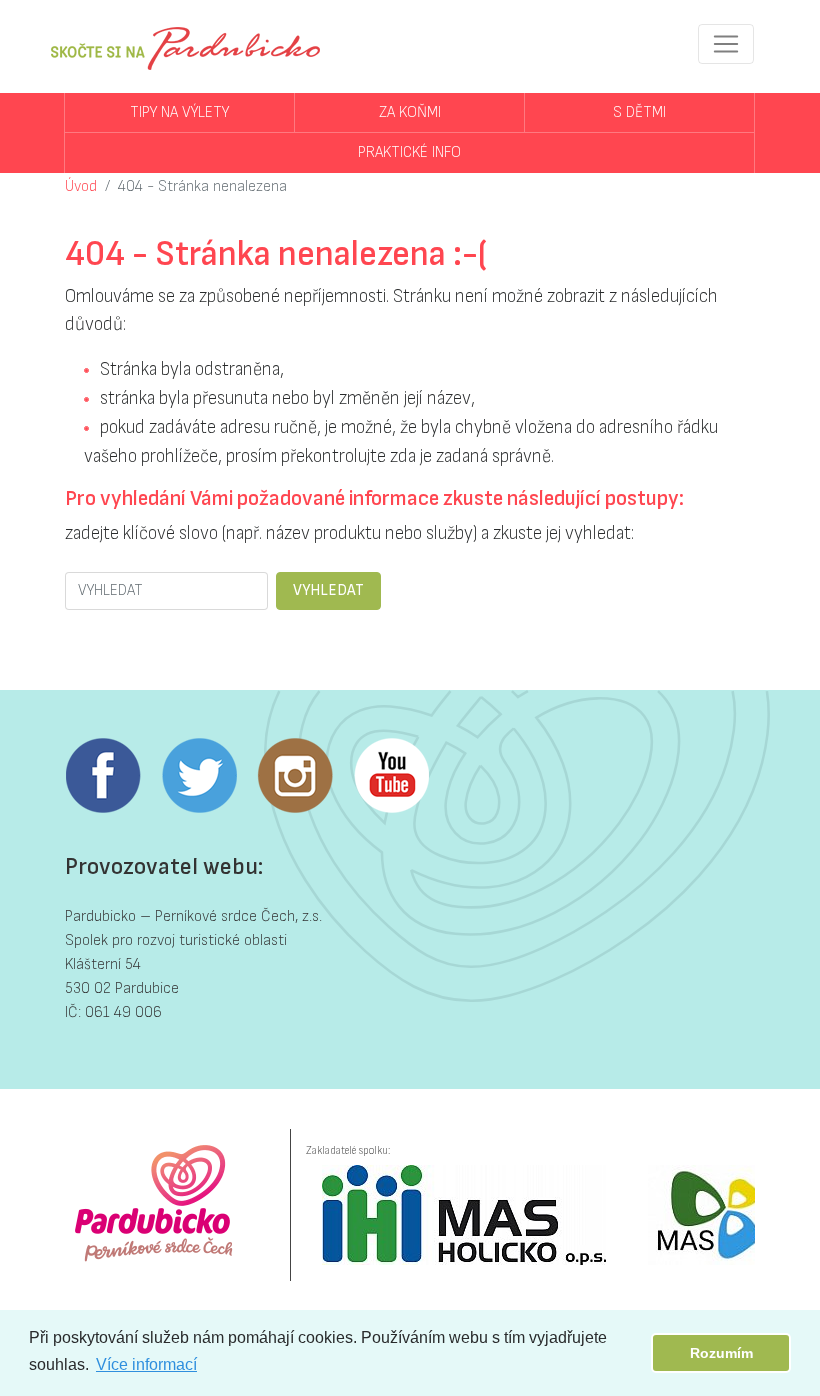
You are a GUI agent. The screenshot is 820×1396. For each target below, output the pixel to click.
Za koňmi (410, 112)
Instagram (295, 776)
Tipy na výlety (179, 112)
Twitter (199, 776)
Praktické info (409, 152)
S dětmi (639, 112)
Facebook (103, 776)
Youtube (391, 776)
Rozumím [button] (721, 1353)
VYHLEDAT (328, 590)
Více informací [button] (146, 1364)
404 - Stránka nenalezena (202, 186)
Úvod (81, 186)
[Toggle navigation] (726, 44)
